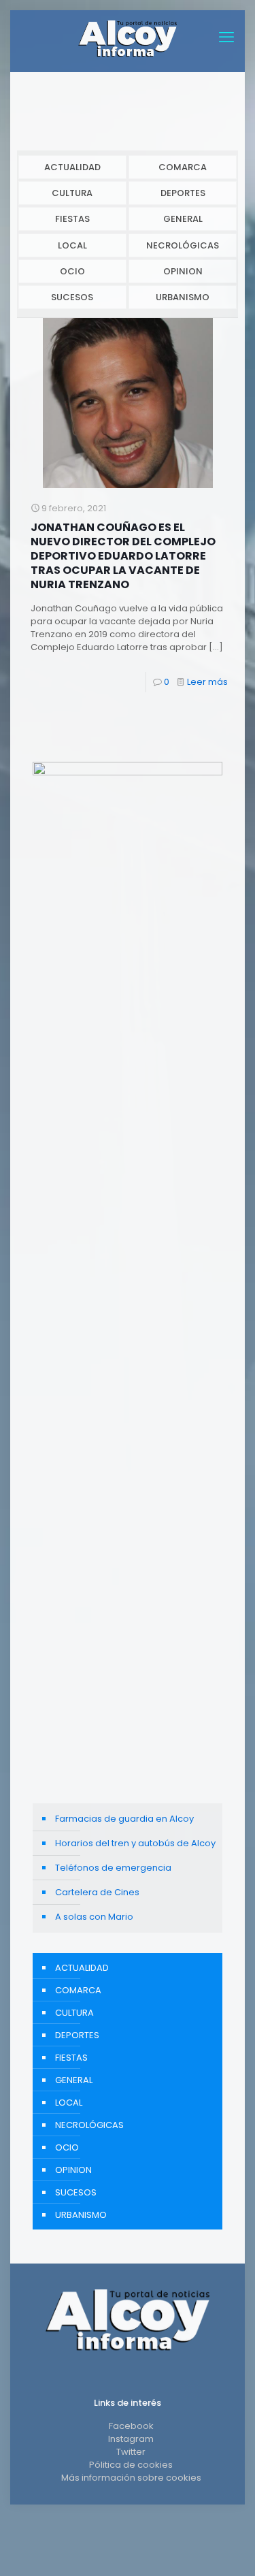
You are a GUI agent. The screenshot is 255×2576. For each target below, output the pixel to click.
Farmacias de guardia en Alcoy (124, 1819)
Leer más (207, 682)
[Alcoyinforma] (128, 37)
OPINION (183, 271)
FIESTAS (72, 219)
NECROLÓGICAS (183, 245)
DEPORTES (183, 193)
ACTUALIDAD (72, 167)
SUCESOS (72, 297)
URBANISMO (183, 297)
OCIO (72, 271)
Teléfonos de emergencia (113, 1868)
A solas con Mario (94, 1917)
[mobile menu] (226, 37)
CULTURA (72, 193)
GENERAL (183, 219)
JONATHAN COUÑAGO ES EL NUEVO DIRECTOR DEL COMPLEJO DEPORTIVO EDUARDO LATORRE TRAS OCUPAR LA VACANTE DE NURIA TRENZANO (123, 556)
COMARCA (183, 167)
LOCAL (72, 245)
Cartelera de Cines (97, 1892)
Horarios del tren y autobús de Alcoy (135, 1843)
